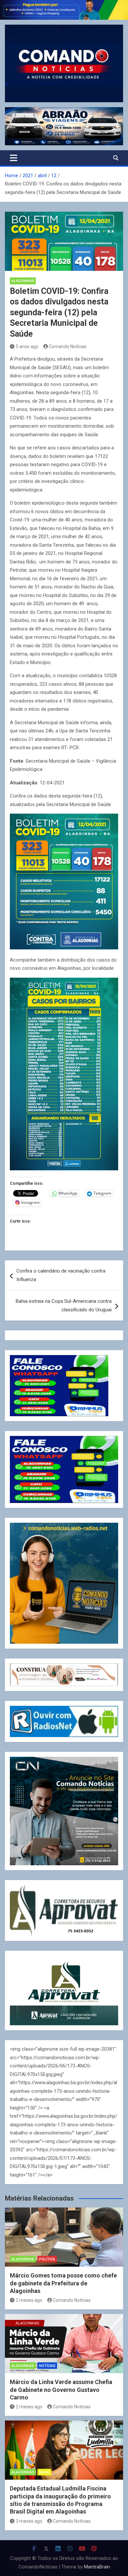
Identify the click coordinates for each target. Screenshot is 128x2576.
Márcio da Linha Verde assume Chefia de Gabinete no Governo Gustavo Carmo (61, 2390)
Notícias (47, 2366)
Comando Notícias (68, 346)
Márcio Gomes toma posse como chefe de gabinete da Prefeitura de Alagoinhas (63, 2283)
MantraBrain (97, 2567)
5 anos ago (27, 346)
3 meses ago (29, 2521)
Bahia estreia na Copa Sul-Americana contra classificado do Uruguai (64, 1305)
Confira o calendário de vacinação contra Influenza (61, 1275)
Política (47, 2259)
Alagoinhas (23, 281)
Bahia (44, 2472)
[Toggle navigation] (14, 158)
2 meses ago (29, 2300)
